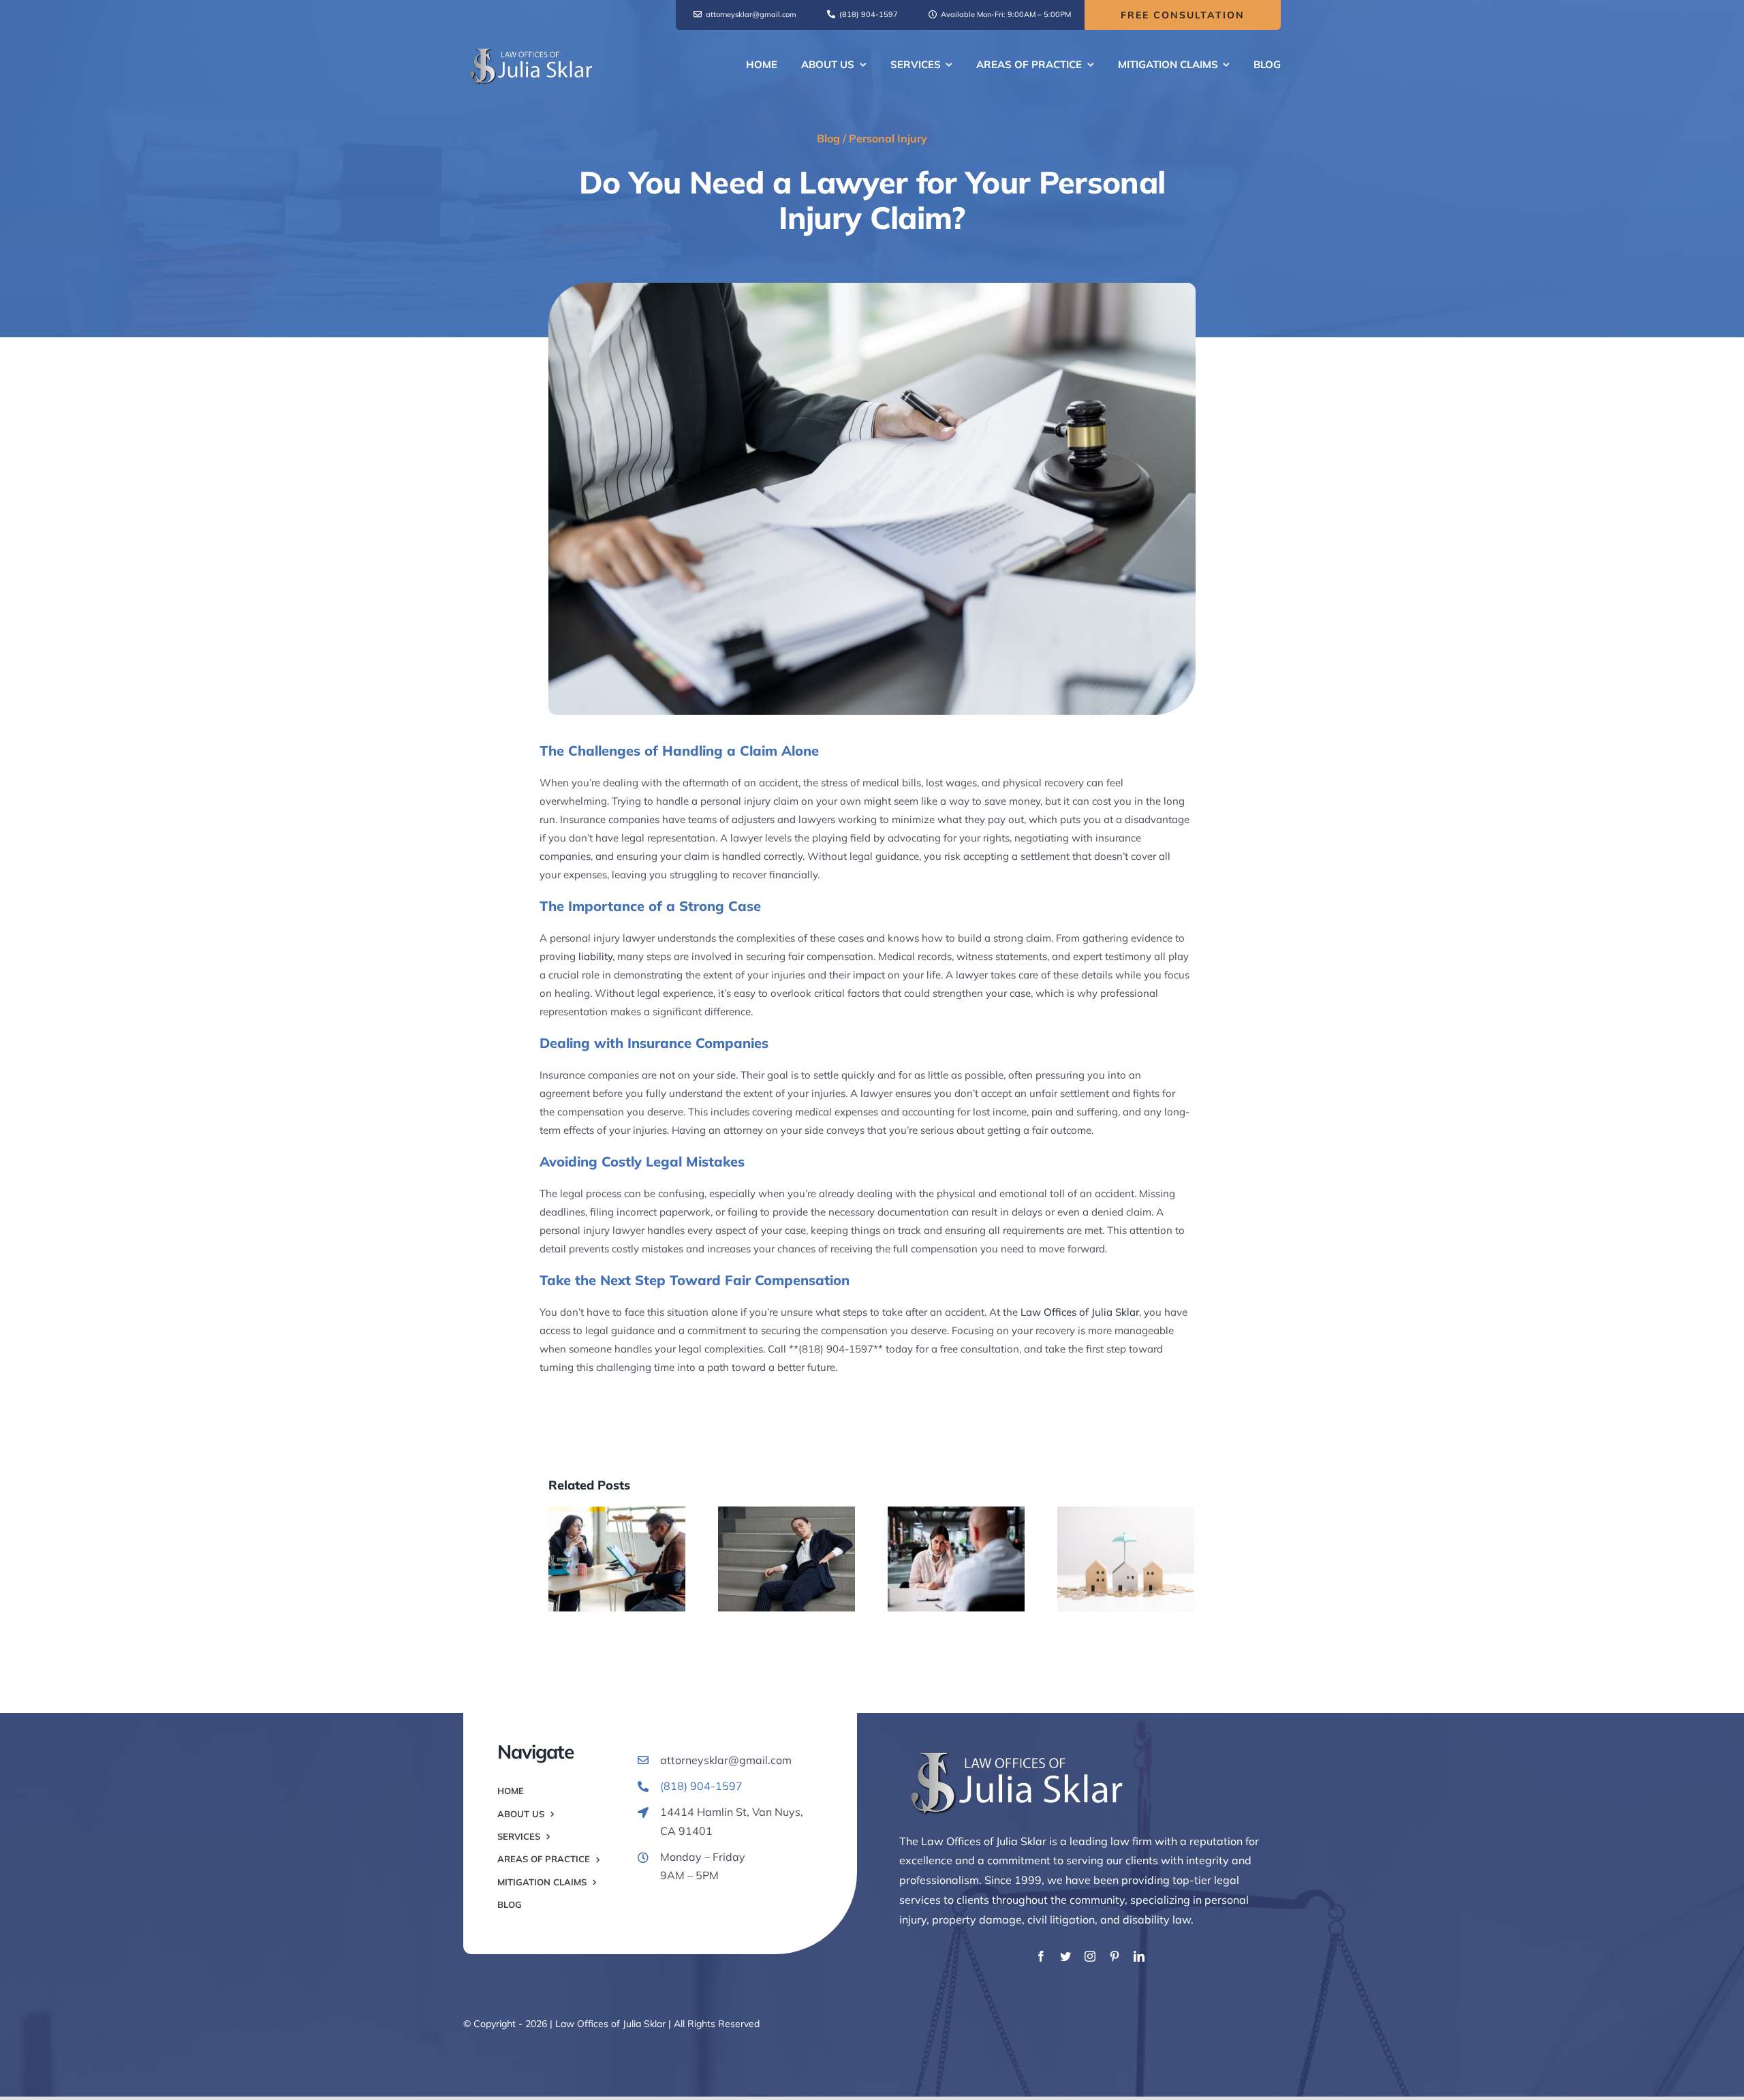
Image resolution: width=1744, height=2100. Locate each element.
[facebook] (1041, 1956)
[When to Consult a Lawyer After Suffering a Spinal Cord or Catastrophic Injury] (617, 1559)
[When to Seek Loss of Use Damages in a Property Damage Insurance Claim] (1126, 1559)
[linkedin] (1139, 1956)
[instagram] (1090, 1956)
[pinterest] (1115, 1956)
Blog (828, 138)
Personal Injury (888, 138)
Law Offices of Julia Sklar (1080, 1312)
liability (595, 956)
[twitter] (1065, 1956)
